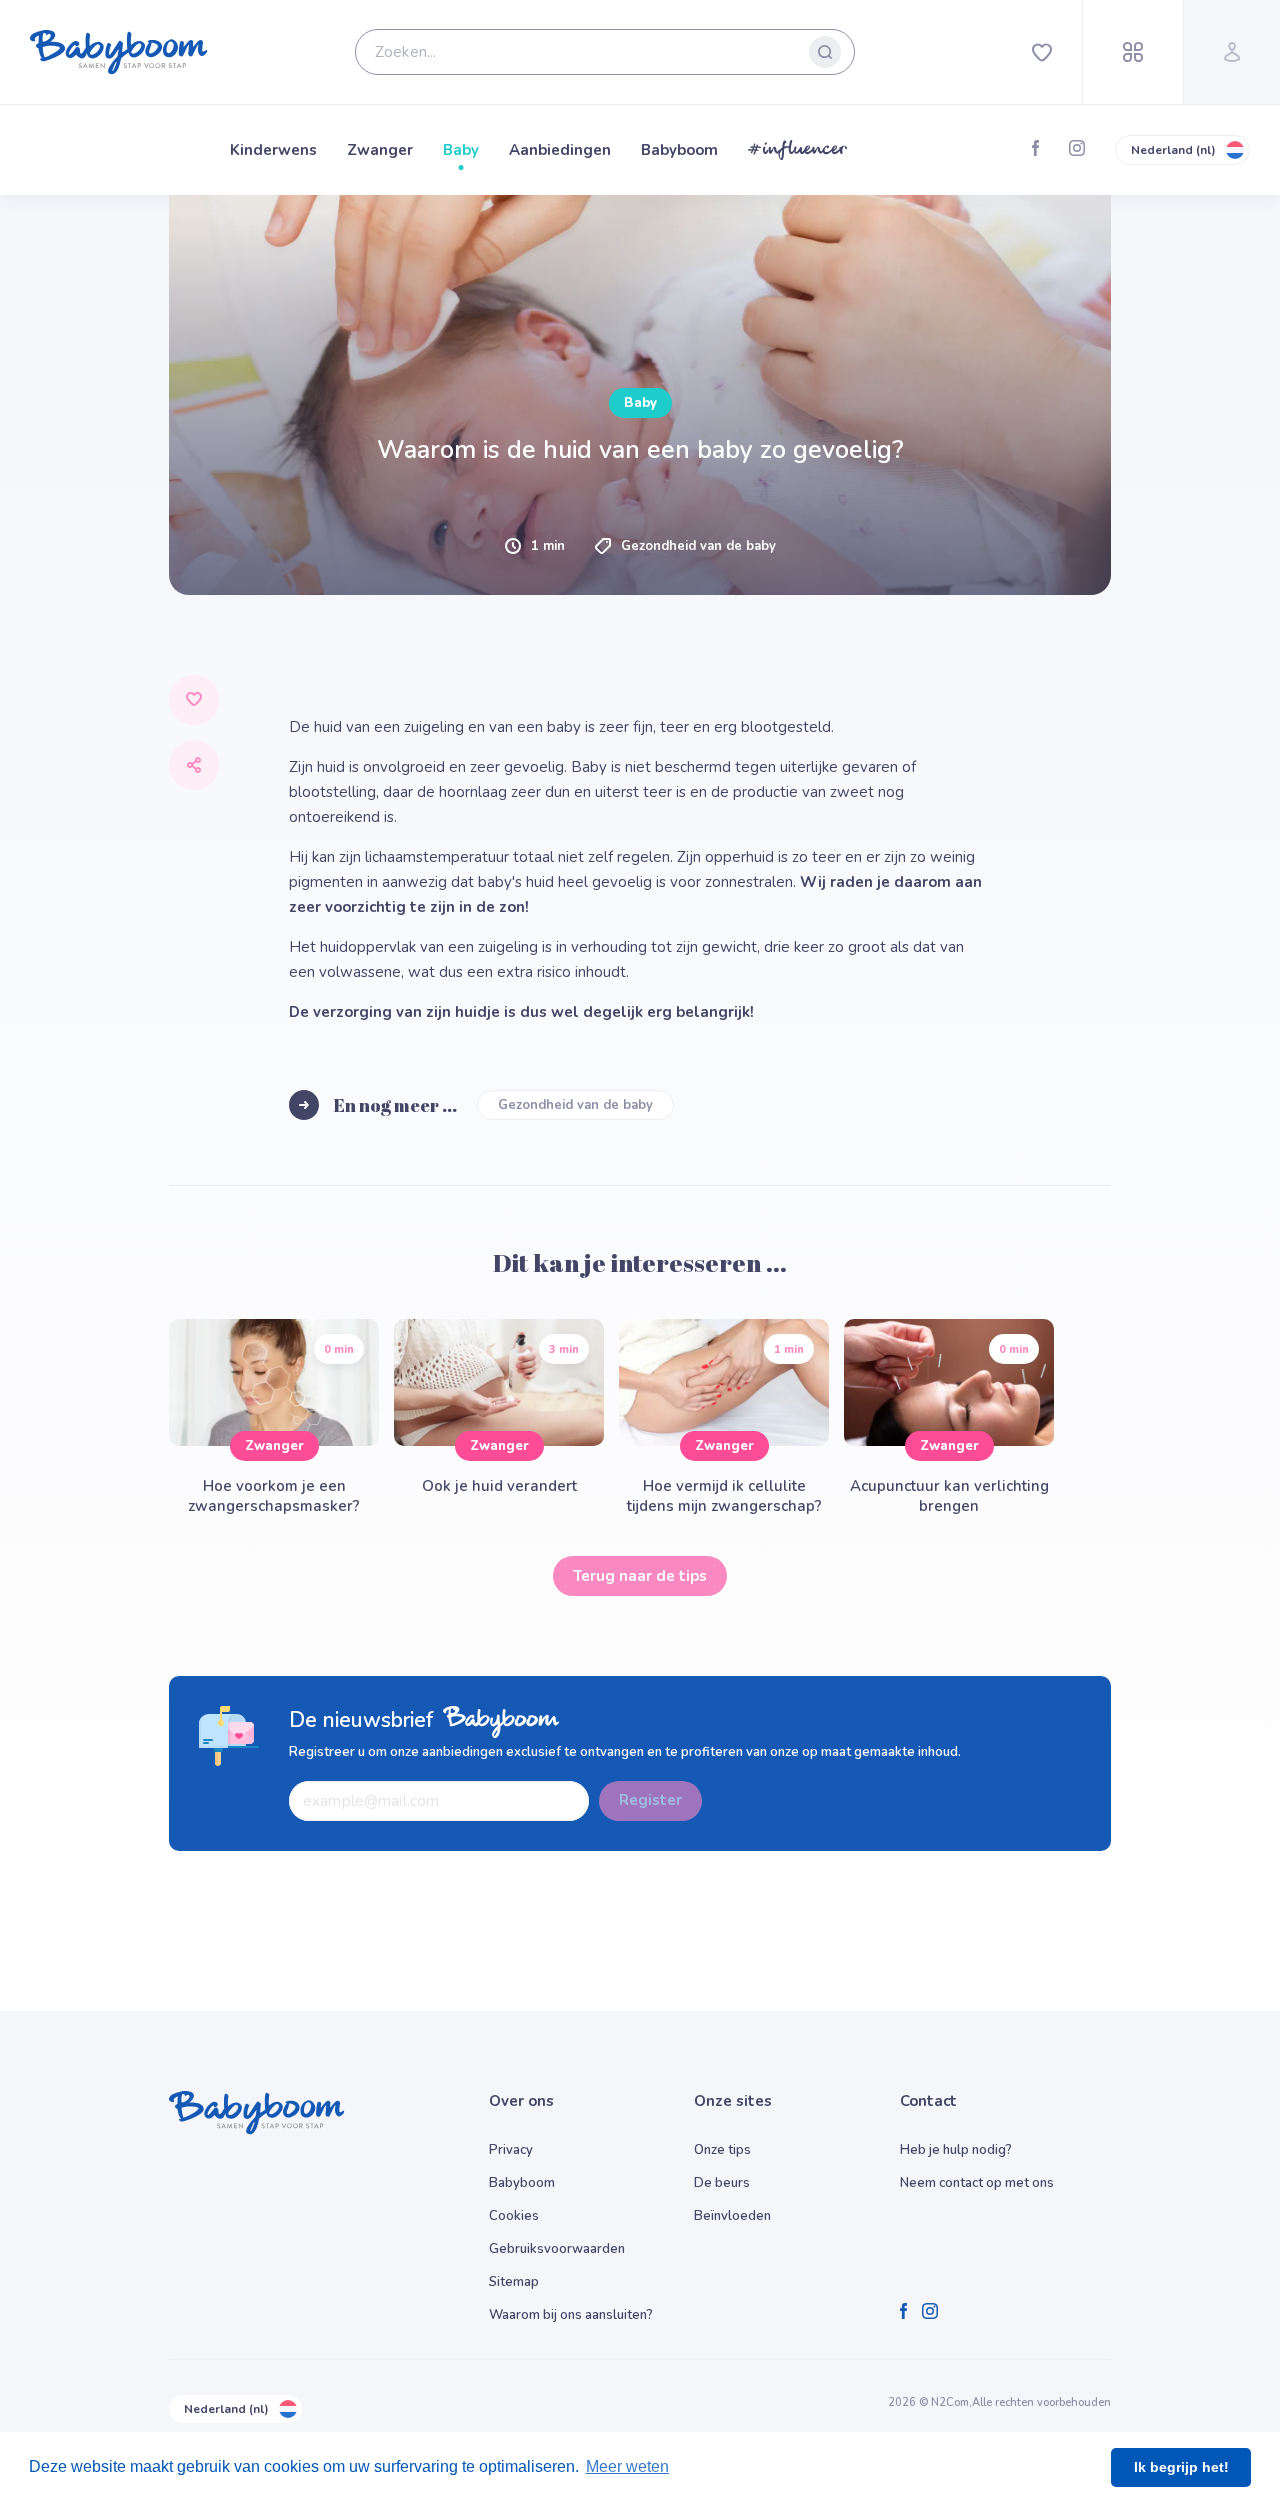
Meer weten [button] (627, 2466)
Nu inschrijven (640, 1099)
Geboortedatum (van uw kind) (264, 790)
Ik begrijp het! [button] (1181, 2467)
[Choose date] (592, 818)
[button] (392, 960)
